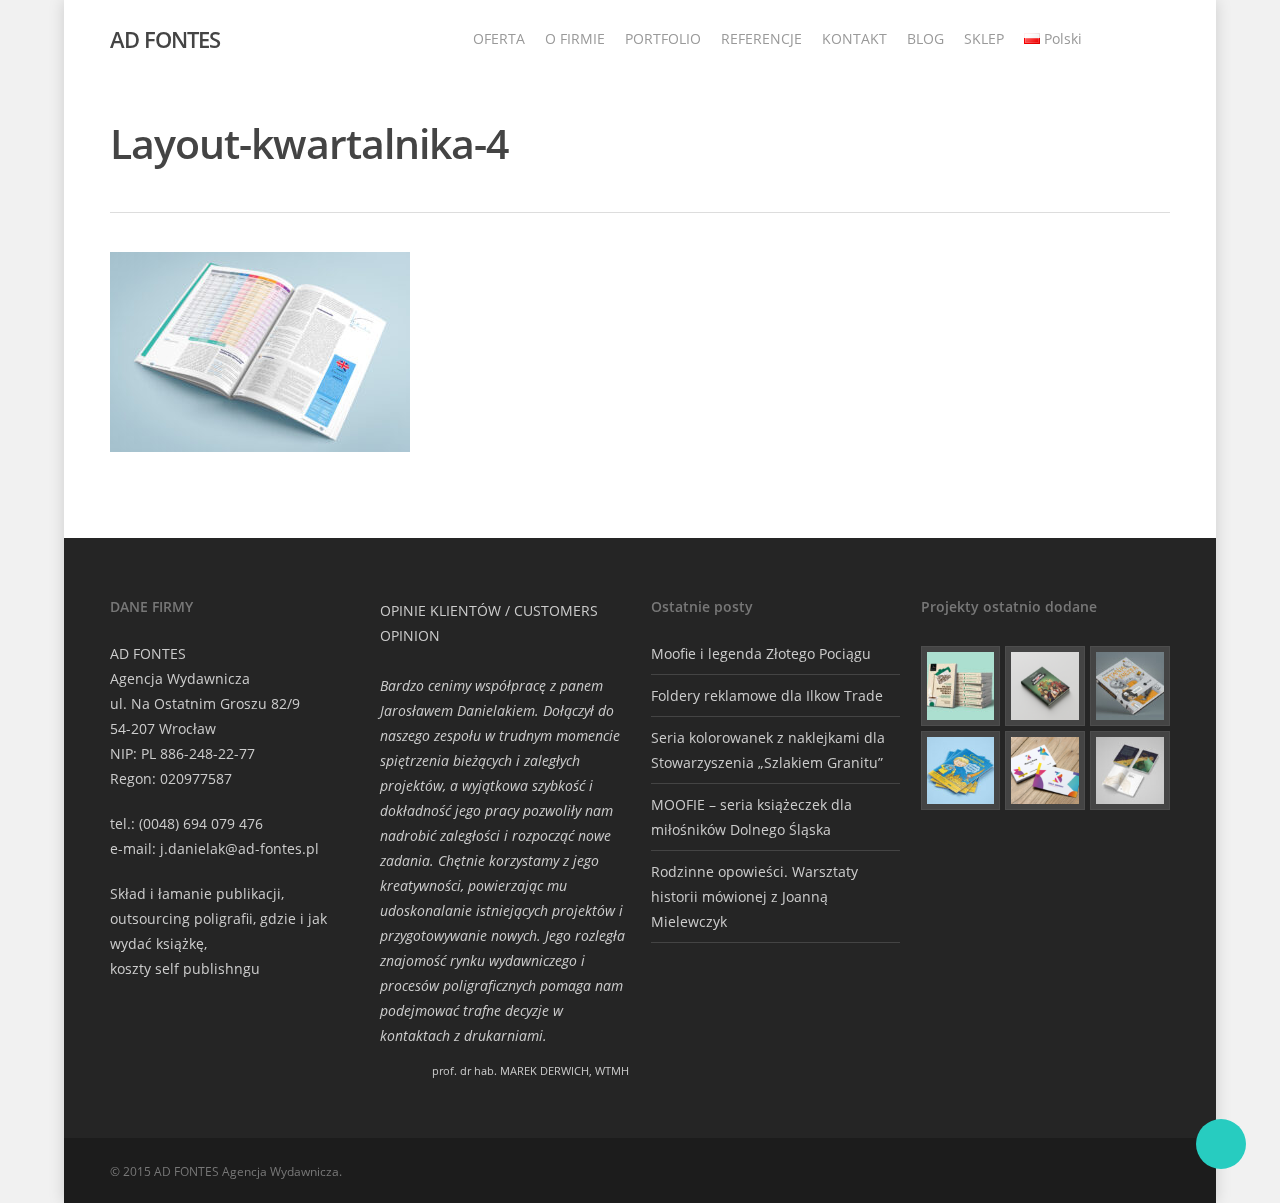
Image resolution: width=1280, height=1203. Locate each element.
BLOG (925, 38)
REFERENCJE (761, 38)
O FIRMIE (575, 38)
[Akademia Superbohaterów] (1045, 686)
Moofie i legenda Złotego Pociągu (761, 653)
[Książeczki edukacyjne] (961, 771)
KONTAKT (854, 38)
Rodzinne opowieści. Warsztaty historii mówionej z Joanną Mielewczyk (754, 896)
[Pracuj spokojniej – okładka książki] (961, 686)
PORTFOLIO (663, 38)
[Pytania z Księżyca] (1130, 686)
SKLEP (984, 38)
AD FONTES (165, 39)
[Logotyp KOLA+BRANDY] (1045, 771)
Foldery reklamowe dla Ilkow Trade (767, 695)
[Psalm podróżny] (1130, 771)
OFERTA (499, 38)
